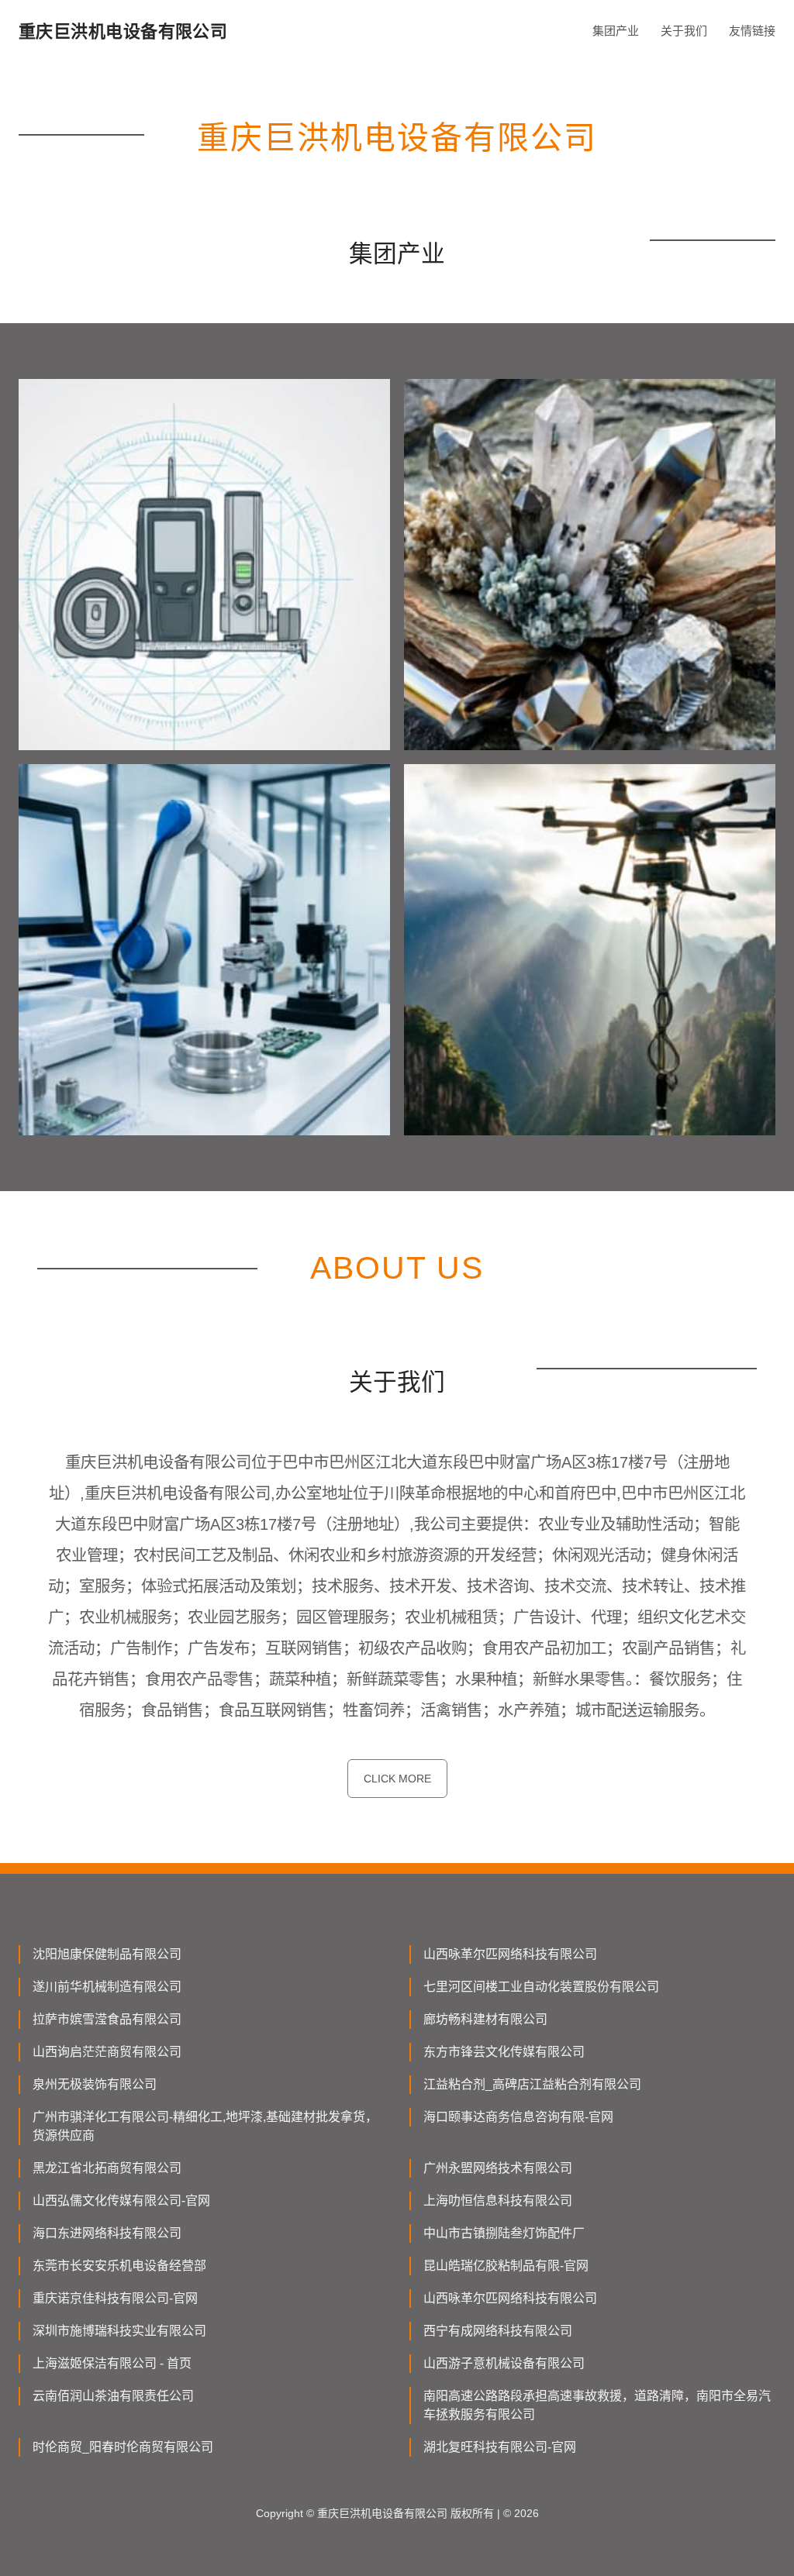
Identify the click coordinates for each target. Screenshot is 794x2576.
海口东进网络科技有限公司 (107, 2233)
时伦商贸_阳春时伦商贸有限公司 (123, 2447)
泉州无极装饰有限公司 (95, 2084)
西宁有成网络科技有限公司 (498, 2331)
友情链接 (752, 31)
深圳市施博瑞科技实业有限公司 (119, 2331)
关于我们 (684, 31)
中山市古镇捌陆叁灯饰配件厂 (504, 2233)
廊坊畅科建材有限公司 (485, 2019)
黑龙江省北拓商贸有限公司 (107, 2168)
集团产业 (616, 31)
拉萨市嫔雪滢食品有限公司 (107, 2019)
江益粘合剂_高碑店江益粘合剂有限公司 (532, 2084)
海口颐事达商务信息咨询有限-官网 (518, 2117)
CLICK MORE (397, 1779)
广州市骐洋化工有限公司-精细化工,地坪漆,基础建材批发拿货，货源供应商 (205, 2126)
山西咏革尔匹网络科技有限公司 (510, 1954)
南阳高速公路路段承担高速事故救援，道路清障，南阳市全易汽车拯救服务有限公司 (597, 2405)
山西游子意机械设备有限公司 (504, 2363)
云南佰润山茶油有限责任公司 (113, 2396)
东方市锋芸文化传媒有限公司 (504, 2052)
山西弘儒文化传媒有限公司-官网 (121, 2201)
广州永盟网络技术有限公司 (498, 2168)
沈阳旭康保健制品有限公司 (107, 1954)
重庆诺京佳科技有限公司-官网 (115, 2298)
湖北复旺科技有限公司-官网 (500, 2447)
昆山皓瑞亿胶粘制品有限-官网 (506, 2266)
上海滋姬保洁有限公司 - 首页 (112, 2363)
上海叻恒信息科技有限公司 (498, 2201)
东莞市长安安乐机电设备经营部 (119, 2266)
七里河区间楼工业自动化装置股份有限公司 (541, 1987)
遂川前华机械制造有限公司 (107, 1987)
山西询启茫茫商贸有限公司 (107, 2052)
